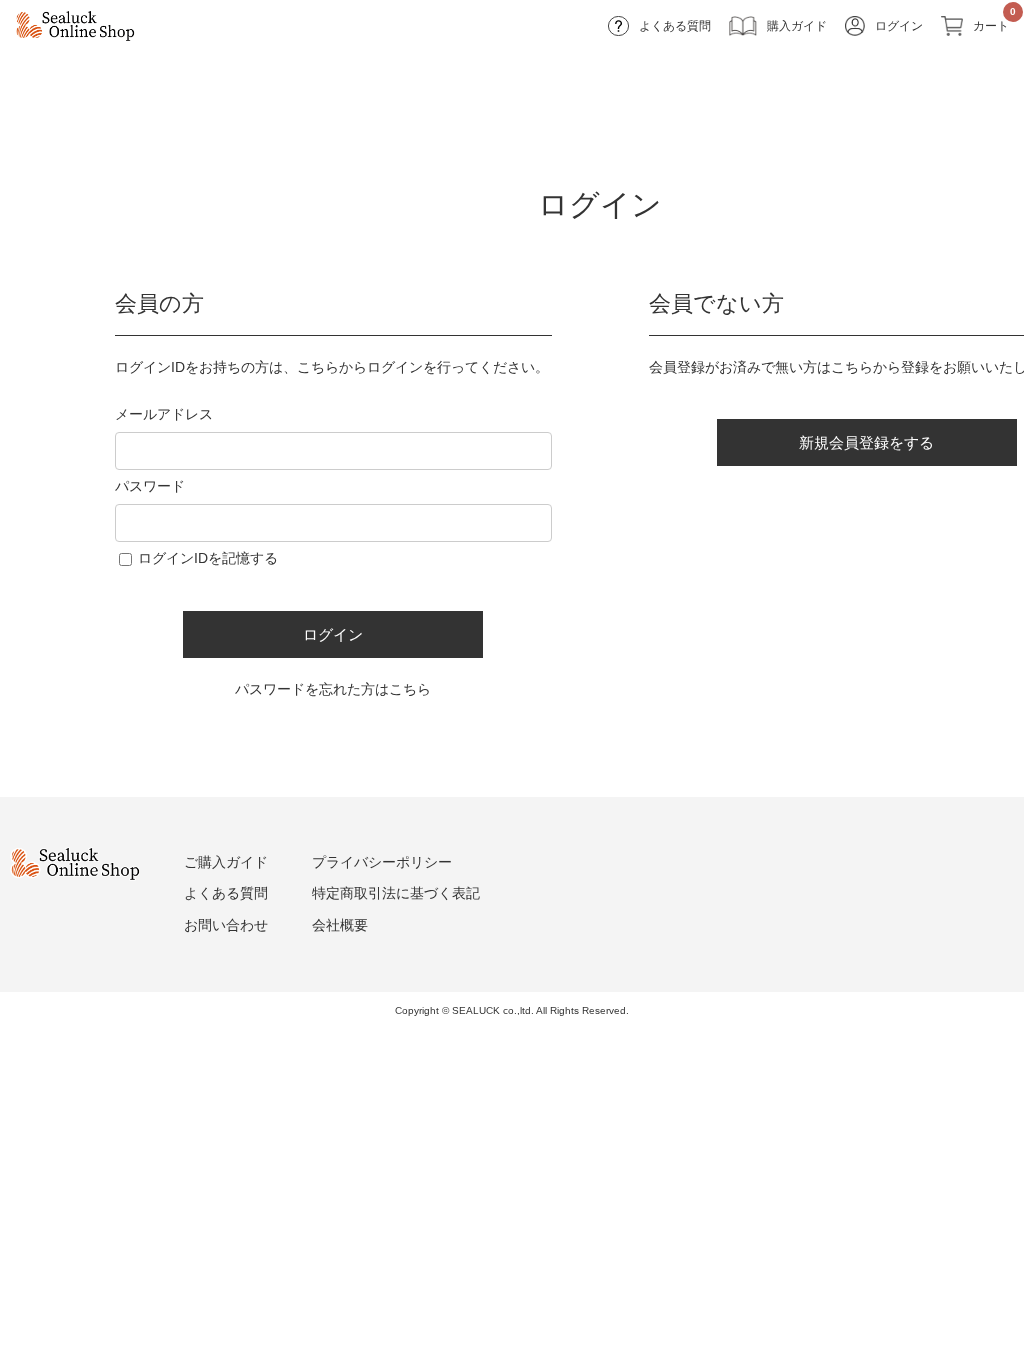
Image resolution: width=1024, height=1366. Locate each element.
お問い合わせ (226, 925)
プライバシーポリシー (382, 862)
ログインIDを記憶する (208, 558)
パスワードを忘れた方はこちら (333, 689)
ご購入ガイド (226, 862)
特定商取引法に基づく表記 (396, 893)
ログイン (333, 634)
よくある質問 (226, 893)
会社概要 (340, 925)
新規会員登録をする (866, 442)
